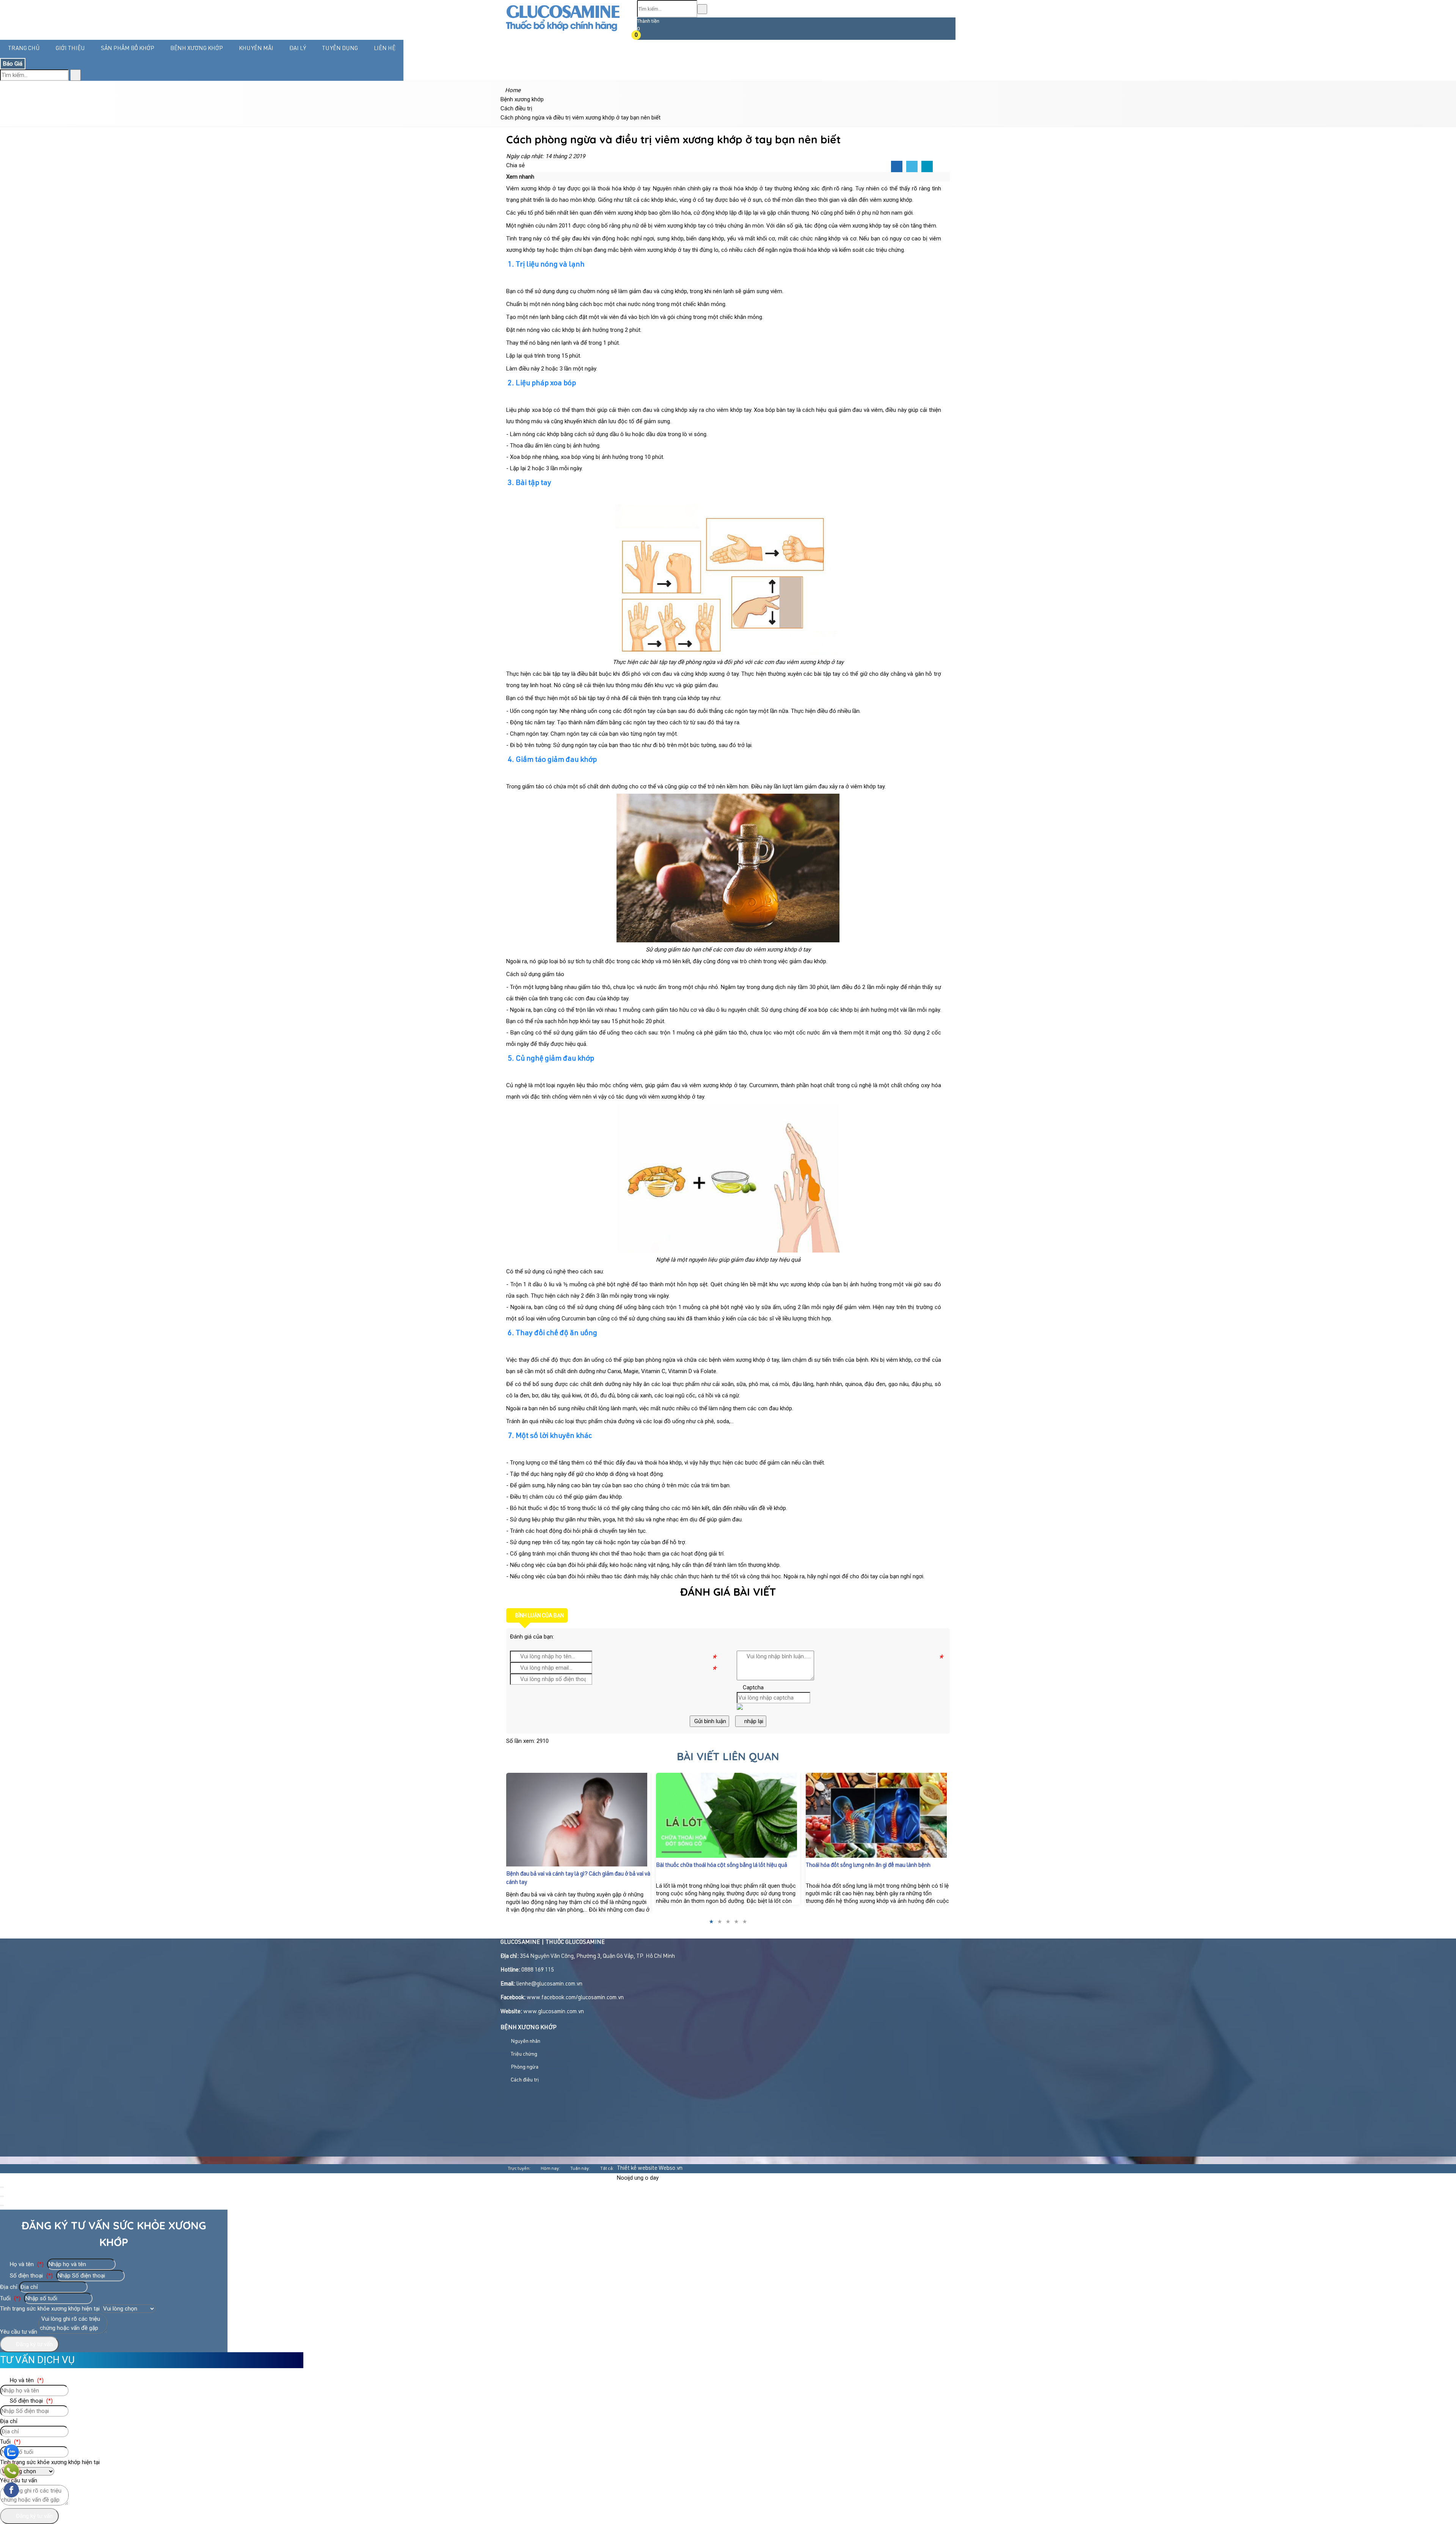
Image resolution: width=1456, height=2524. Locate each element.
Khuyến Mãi (256, 49)
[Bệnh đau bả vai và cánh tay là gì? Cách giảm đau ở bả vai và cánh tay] (578, 1820)
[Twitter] (912, 167)
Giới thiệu (70, 49)
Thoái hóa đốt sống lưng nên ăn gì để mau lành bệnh (868, 1866)
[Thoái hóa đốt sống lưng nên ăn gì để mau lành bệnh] (878, 1815)
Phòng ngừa (524, 2067)
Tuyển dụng (340, 49)
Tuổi (10, 2298)
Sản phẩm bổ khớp (128, 49)
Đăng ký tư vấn (34, 2344)
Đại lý (298, 49)
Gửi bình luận (709, 1721)
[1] (562, 32)
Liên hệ (385, 49)
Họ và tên (26, 2264)
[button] (642, 36)
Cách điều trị (524, 2080)
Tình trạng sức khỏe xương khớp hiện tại (50, 2309)
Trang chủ (24, 49)
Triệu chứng (523, 2055)
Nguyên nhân (525, 2042)
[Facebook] (897, 167)
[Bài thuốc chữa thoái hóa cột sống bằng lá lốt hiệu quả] (728, 1815)
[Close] (2, 2187)
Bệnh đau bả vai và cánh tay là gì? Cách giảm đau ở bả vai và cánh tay (578, 1878)
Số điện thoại (31, 2276)
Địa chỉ (9, 2287)
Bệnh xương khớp (197, 49)
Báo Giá (13, 64)
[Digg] (927, 167)
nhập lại (753, 1721)
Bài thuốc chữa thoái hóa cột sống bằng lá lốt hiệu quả (722, 1866)
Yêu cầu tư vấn (19, 2332)
